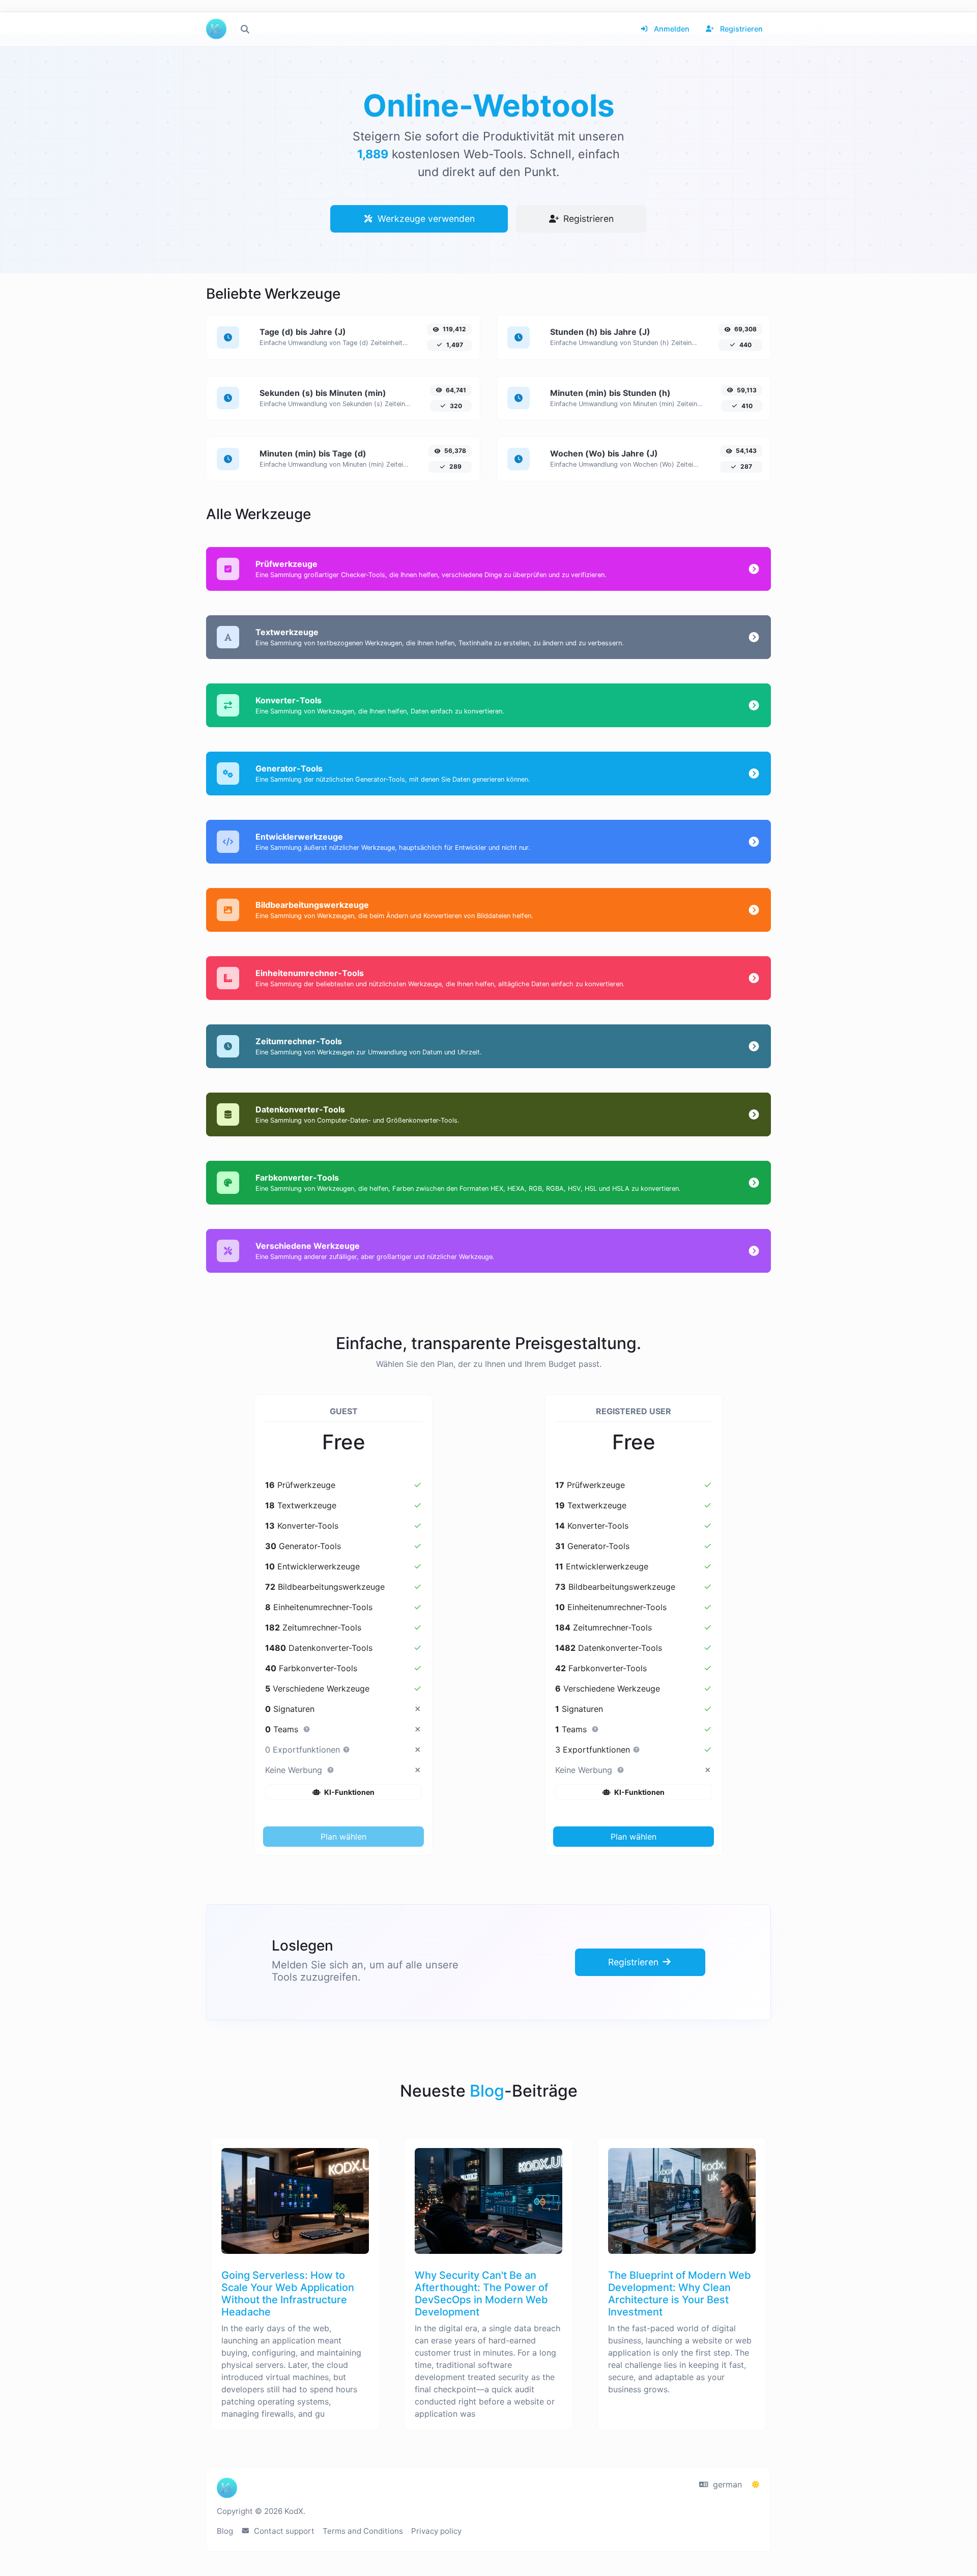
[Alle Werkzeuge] (245, 29)
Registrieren (740, 29)
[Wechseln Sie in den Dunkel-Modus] (756, 2484)
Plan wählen (343, 1837)
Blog (225, 2531)
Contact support (283, 2531)
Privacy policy (436, 2531)
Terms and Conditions (363, 2531)
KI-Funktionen (349, 1792)
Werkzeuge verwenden (425, 219)
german (726, 2484)
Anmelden (671, 29)
